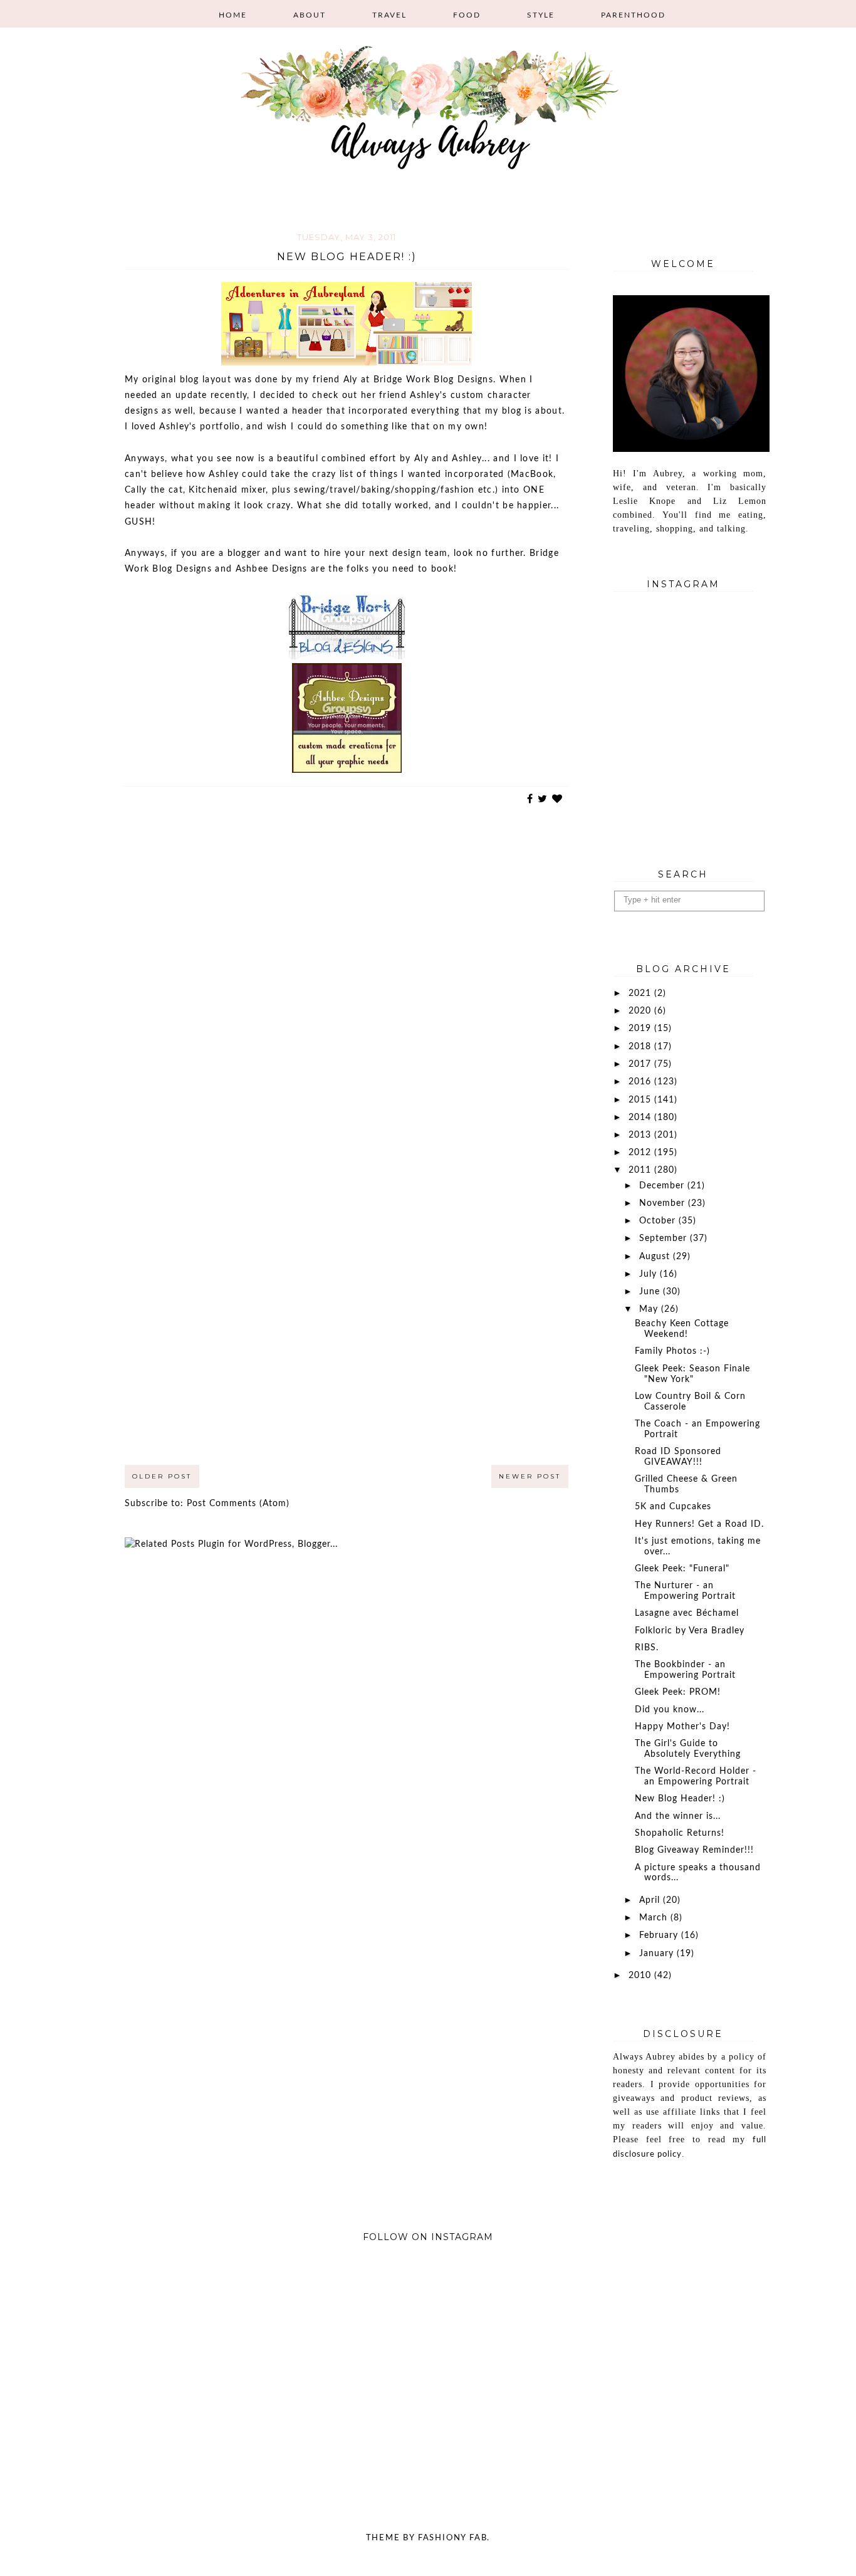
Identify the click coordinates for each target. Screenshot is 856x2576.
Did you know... (670, 1710)
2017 (641, 1064)
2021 (641, 993)
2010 (641, 1976)
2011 (641, 1170)
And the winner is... (678, 1816)
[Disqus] (347, 978)
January (658, 1954)
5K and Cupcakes (673, 1507)
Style (541, 15)
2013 (641, 1135)
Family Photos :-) (672, 1351)
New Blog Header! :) (680, 1799)
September (665, 1238)
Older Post (162, 1476)
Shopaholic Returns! (680, 1833)
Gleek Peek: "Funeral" (682, 1569)
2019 (641, 1029)
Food (467, 15)
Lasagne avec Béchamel (687, 1613)
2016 (641, 1082)
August (656, 1257)
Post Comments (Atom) (238, 1504)
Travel (389, 15)
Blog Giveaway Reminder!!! (694, 1850)
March (655, 1918)
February (660, 1935)
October (659, 1221)
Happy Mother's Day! (682, 1727)
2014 (641, 1118)
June (651, 1292)
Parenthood (633, 15)
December (663, 1186)
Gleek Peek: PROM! (678, 1692)
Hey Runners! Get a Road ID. (699, 1524)
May (650, 1309)
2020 (641, 1011)
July (650, 1274)
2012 (641, 1153)
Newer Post (530, 1476)
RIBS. (647, 1648)
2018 (641, 1047)
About (310, 15)
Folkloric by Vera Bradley (690, 1631)
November (664, 1203)
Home (233, 15)
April (651, 1900)
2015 (641, 1100)
